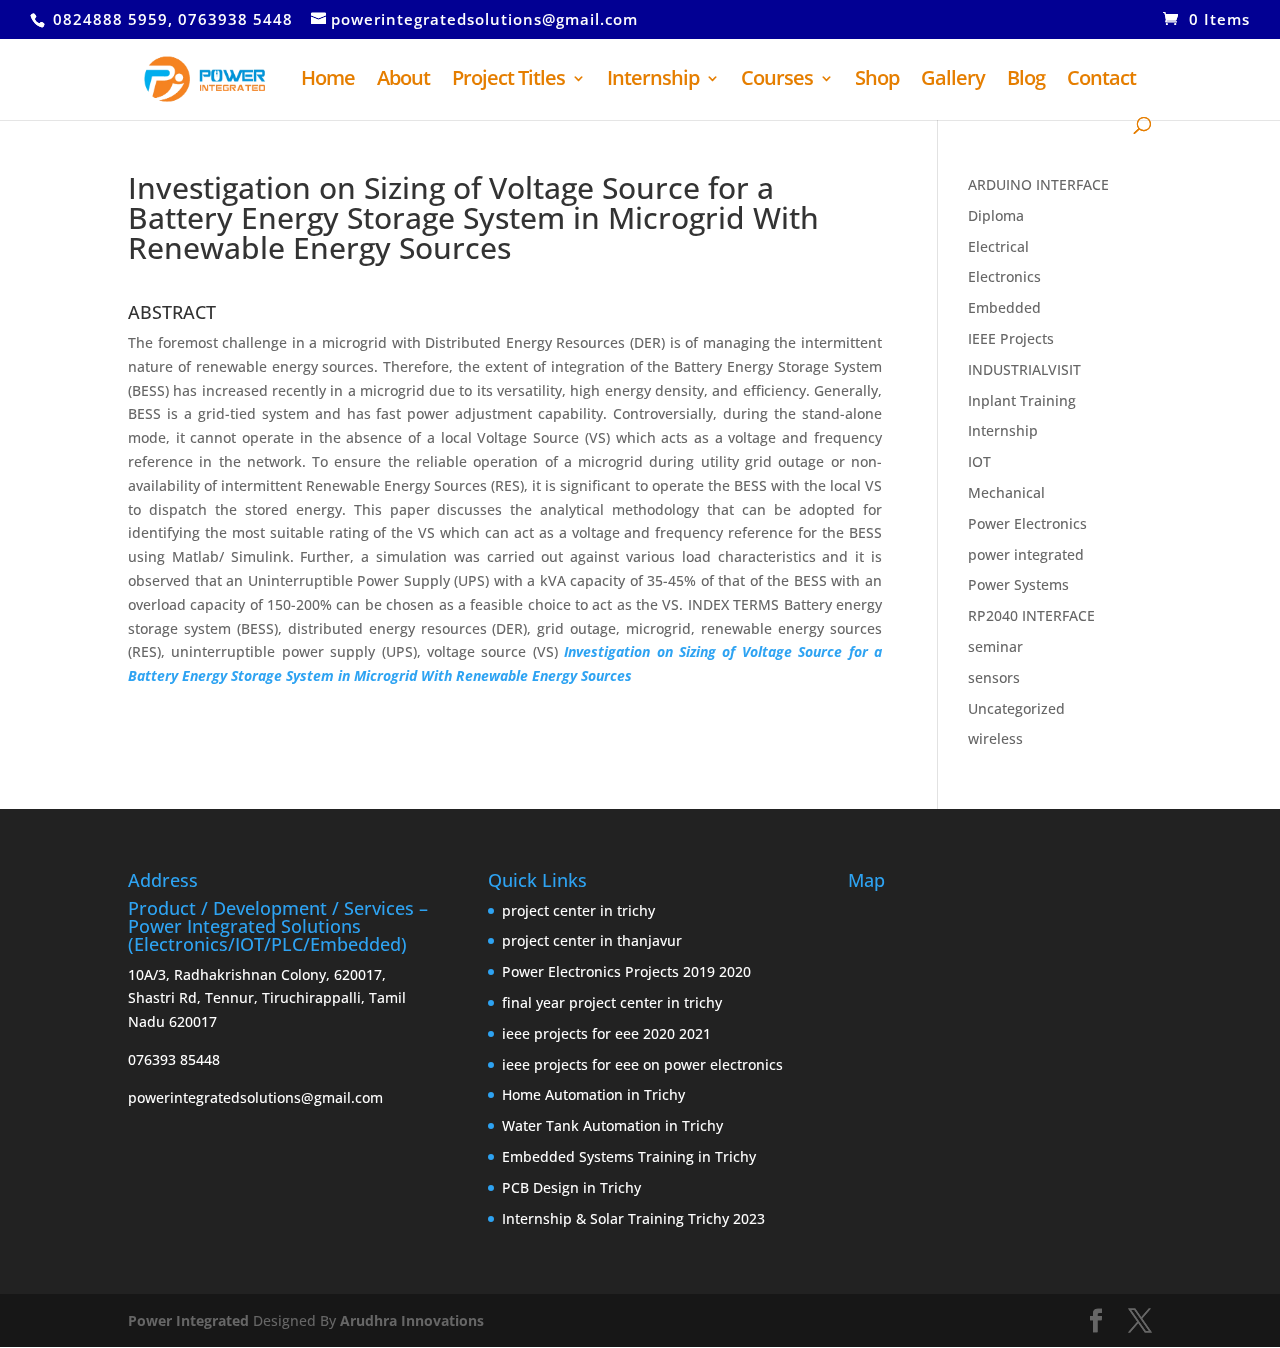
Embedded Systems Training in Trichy (629, 1156)
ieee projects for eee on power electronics (642, 1064)
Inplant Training (1022, 400)
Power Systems (1018, 584)
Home (328, 81)
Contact (1101, 81)
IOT (979, 461)
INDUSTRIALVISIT (1024, 369)
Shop (877, 81)
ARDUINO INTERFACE (1038, 184)
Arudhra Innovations (412, 1320)
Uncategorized (1016, 708)
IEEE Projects (1011, 338)
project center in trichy (578, 910)
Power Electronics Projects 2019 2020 (626, 971)
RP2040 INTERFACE (1031, 615)
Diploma (996, 215)
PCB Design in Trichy (571, 1187)
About (403, 81)
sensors (994, 677)
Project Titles (508, 81)
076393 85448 (174, 1059)
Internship (653, 81)
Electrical (998, 246)
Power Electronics (1027, 523)
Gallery (953, 81)
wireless (995, 738)
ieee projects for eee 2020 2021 (606, 1033)
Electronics (1004, 276)
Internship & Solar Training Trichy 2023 (633, 1218)
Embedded (1004, 307)
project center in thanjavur (592, 940)
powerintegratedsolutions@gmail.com (255, 1097)
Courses (777, 81)
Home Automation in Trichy (593, 1094)
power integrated (1026, 554)
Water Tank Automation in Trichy (612, 1125)
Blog (1026, 81)
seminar (995, 646)
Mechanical (1006, 492)
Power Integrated (190, 1320)
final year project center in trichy (612, 1002)
